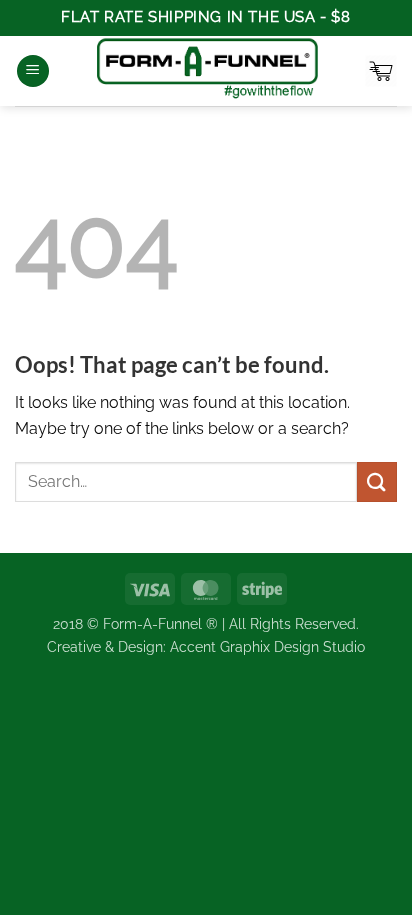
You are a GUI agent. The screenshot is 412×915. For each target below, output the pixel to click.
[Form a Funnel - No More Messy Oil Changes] (207, 71)
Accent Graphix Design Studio (267, 646)
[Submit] (377, 481)
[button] (33, 71)
